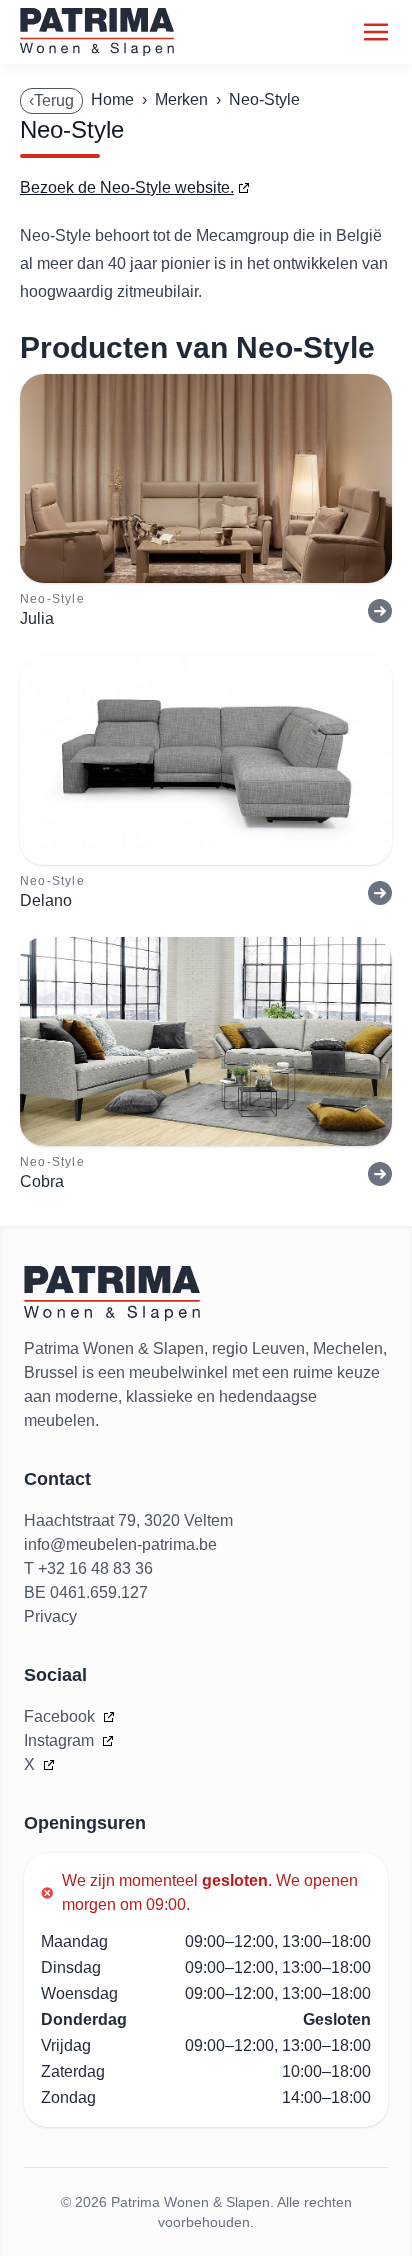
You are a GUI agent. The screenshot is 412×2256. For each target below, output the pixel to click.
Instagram (61, 1740)
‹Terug (51, 100)
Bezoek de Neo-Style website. (127, 187)
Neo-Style (264, 99)
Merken (181, 99)
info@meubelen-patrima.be (120, 1544)
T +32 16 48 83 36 (88, 1568)
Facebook (61, 1716)
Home (112, 99)
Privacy (50, 1616)
